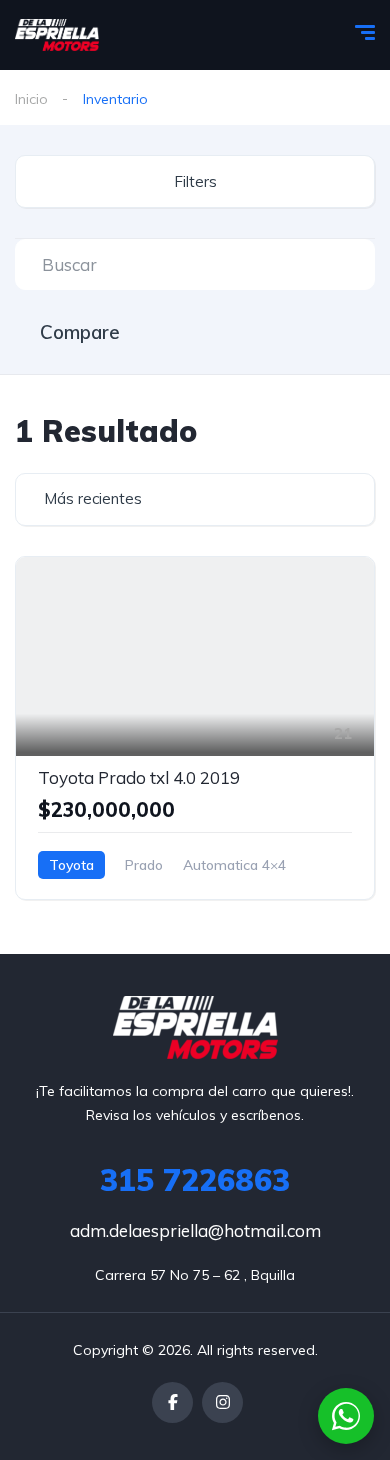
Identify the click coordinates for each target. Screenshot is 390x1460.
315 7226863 (195, 1180)
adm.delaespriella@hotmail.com (195, 1230)
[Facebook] (172, 1402)
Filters (195, 181)
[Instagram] (222, 1402)
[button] (346, 1416)
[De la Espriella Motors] (57, 35)
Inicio (31, 99)
